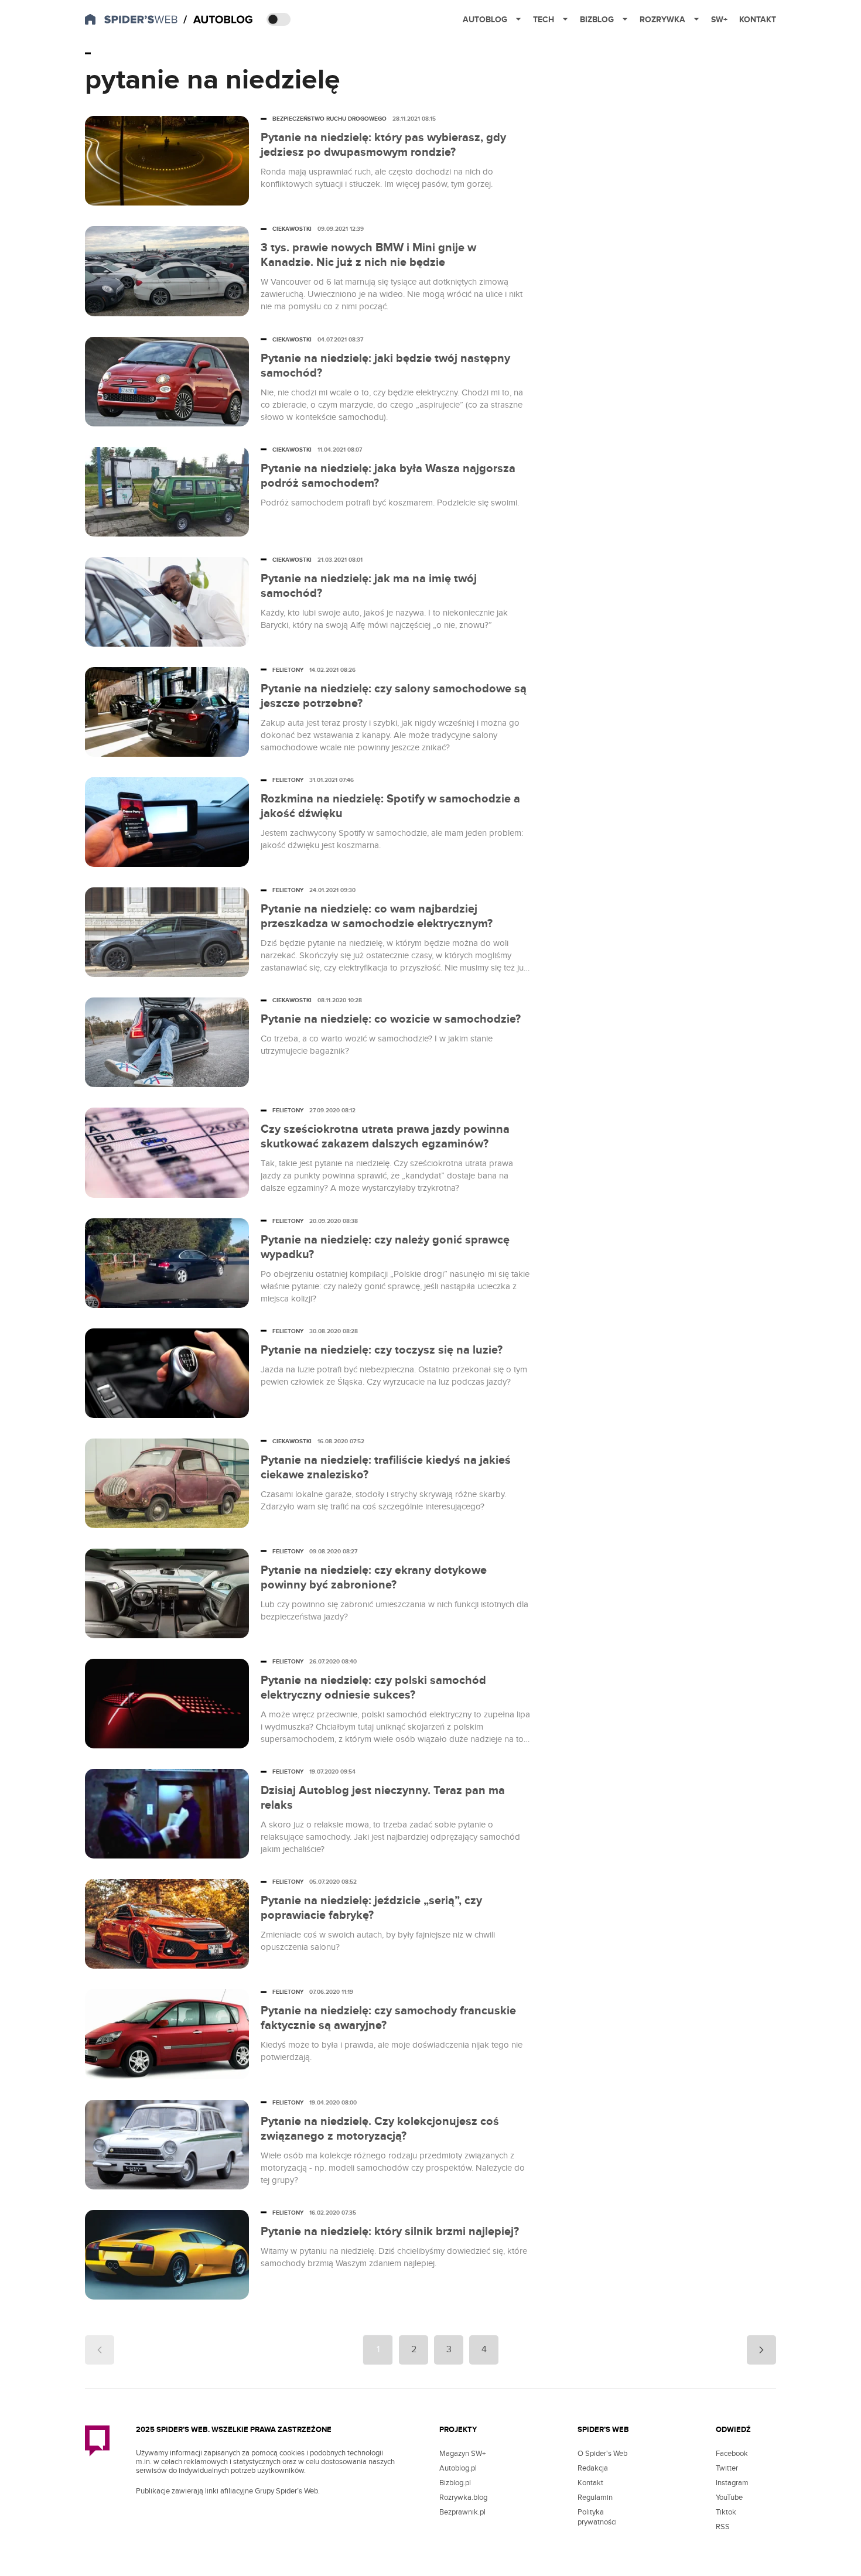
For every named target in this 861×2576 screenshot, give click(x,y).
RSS (723, 2527)
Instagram (732, 2483)
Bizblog (597, 20)
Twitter (727, 2468)
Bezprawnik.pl (462, 2512)
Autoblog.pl (458, 2468)
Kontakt (758, 20)
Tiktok (726, 2512)
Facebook (732, 2454)
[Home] (219, 20)
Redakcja (593, 2468)
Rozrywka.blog (463, 2498)
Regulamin (595, 2498)
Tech (544, 20)
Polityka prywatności (597, 2517)
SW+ (719, 20)
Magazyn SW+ (462, 2454)
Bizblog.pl (455, 2483)
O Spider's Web (602, 2454)
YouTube (729, 2498)
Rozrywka (662, 20)
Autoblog (485, 20)
